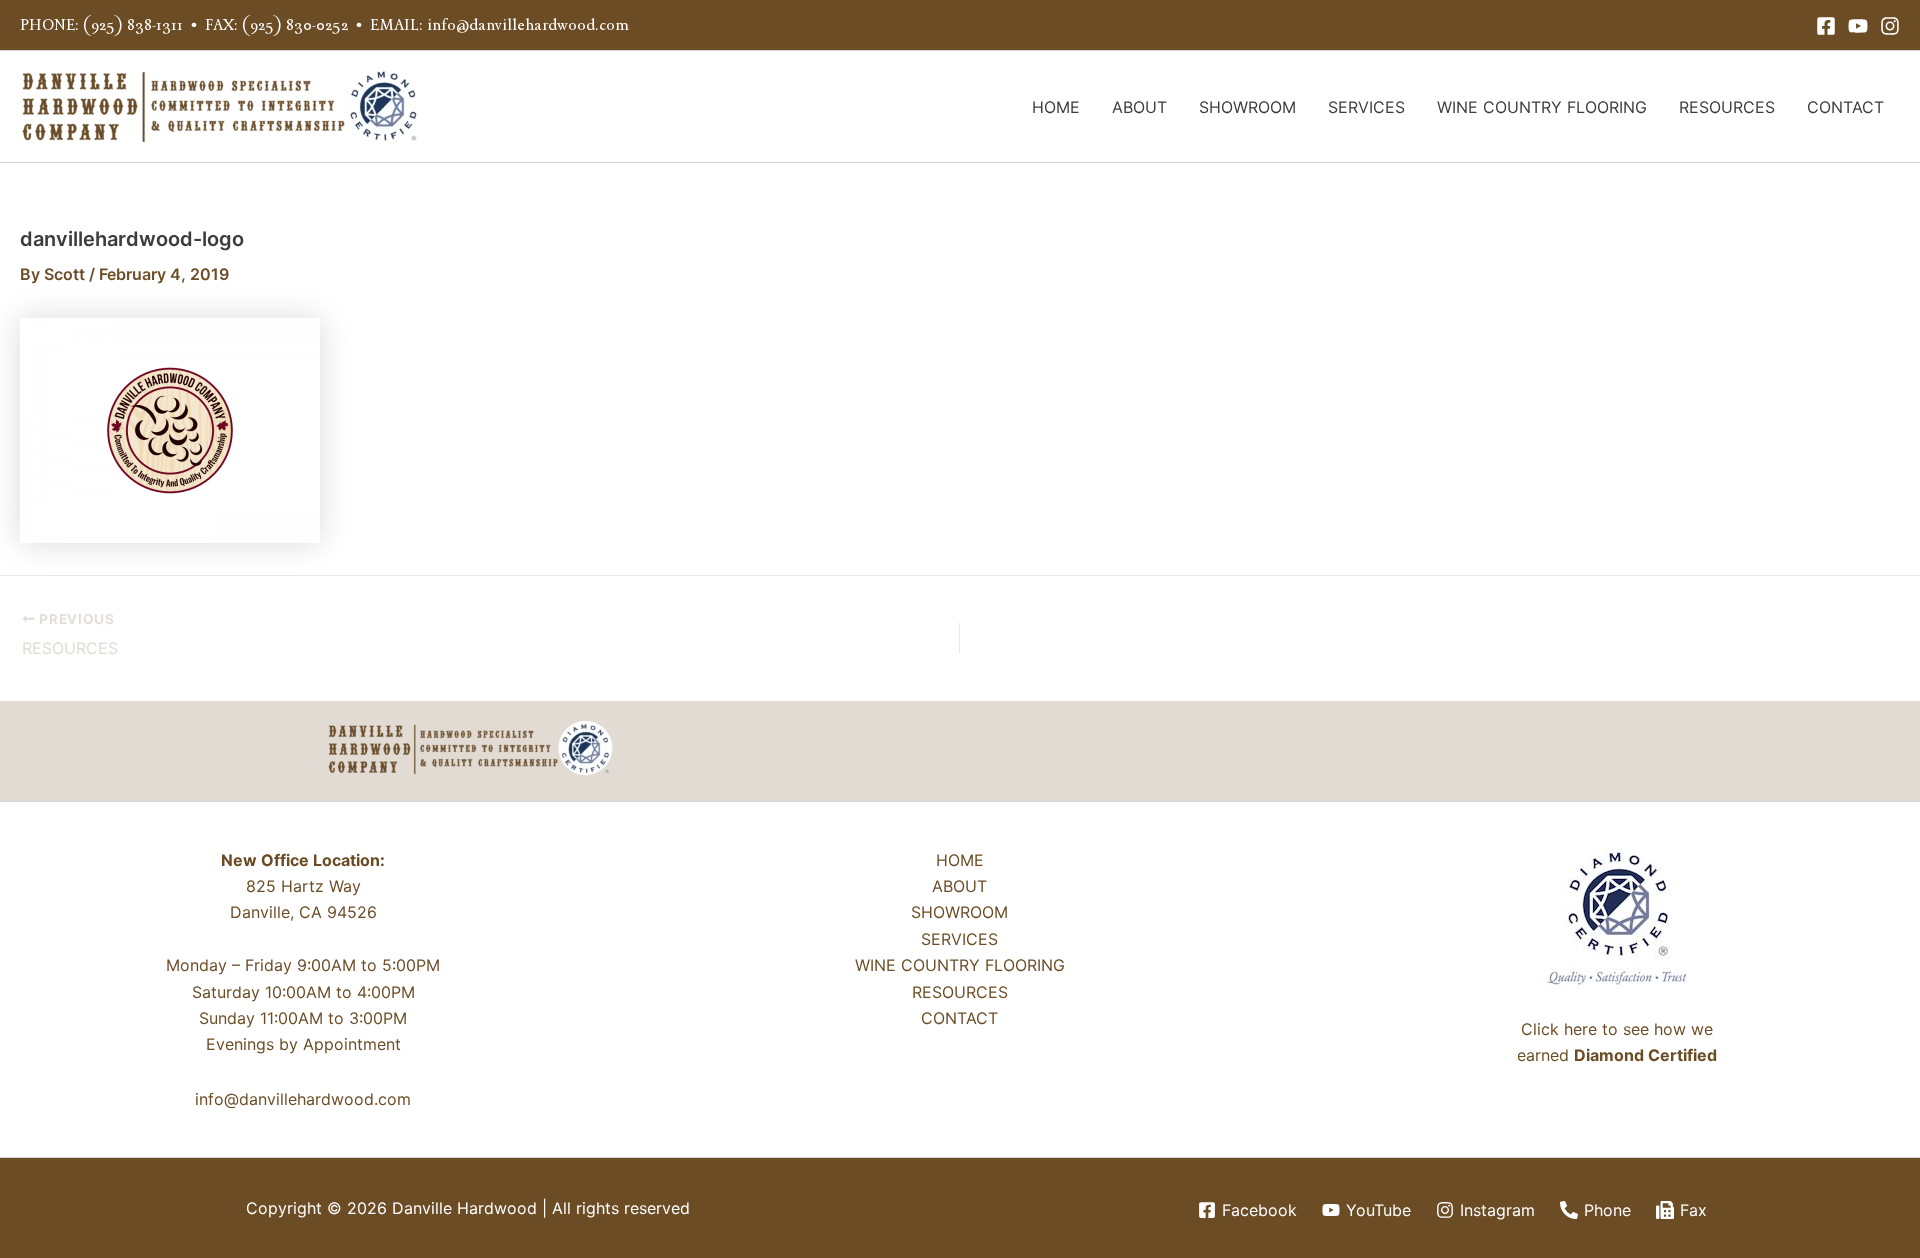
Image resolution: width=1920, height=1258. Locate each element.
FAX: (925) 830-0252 (276, 25)
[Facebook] (1826, 26)
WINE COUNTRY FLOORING (1542, 107)
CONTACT (1845, 107)
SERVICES (1366, 107)
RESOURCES (1727, 107)
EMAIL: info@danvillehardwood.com (499, 25)
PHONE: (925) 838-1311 (101, 25)
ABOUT (1139, 107)
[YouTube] (1858, 26)
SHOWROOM (1247, 107)
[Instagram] (1890, 26)
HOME (1056, 107)
